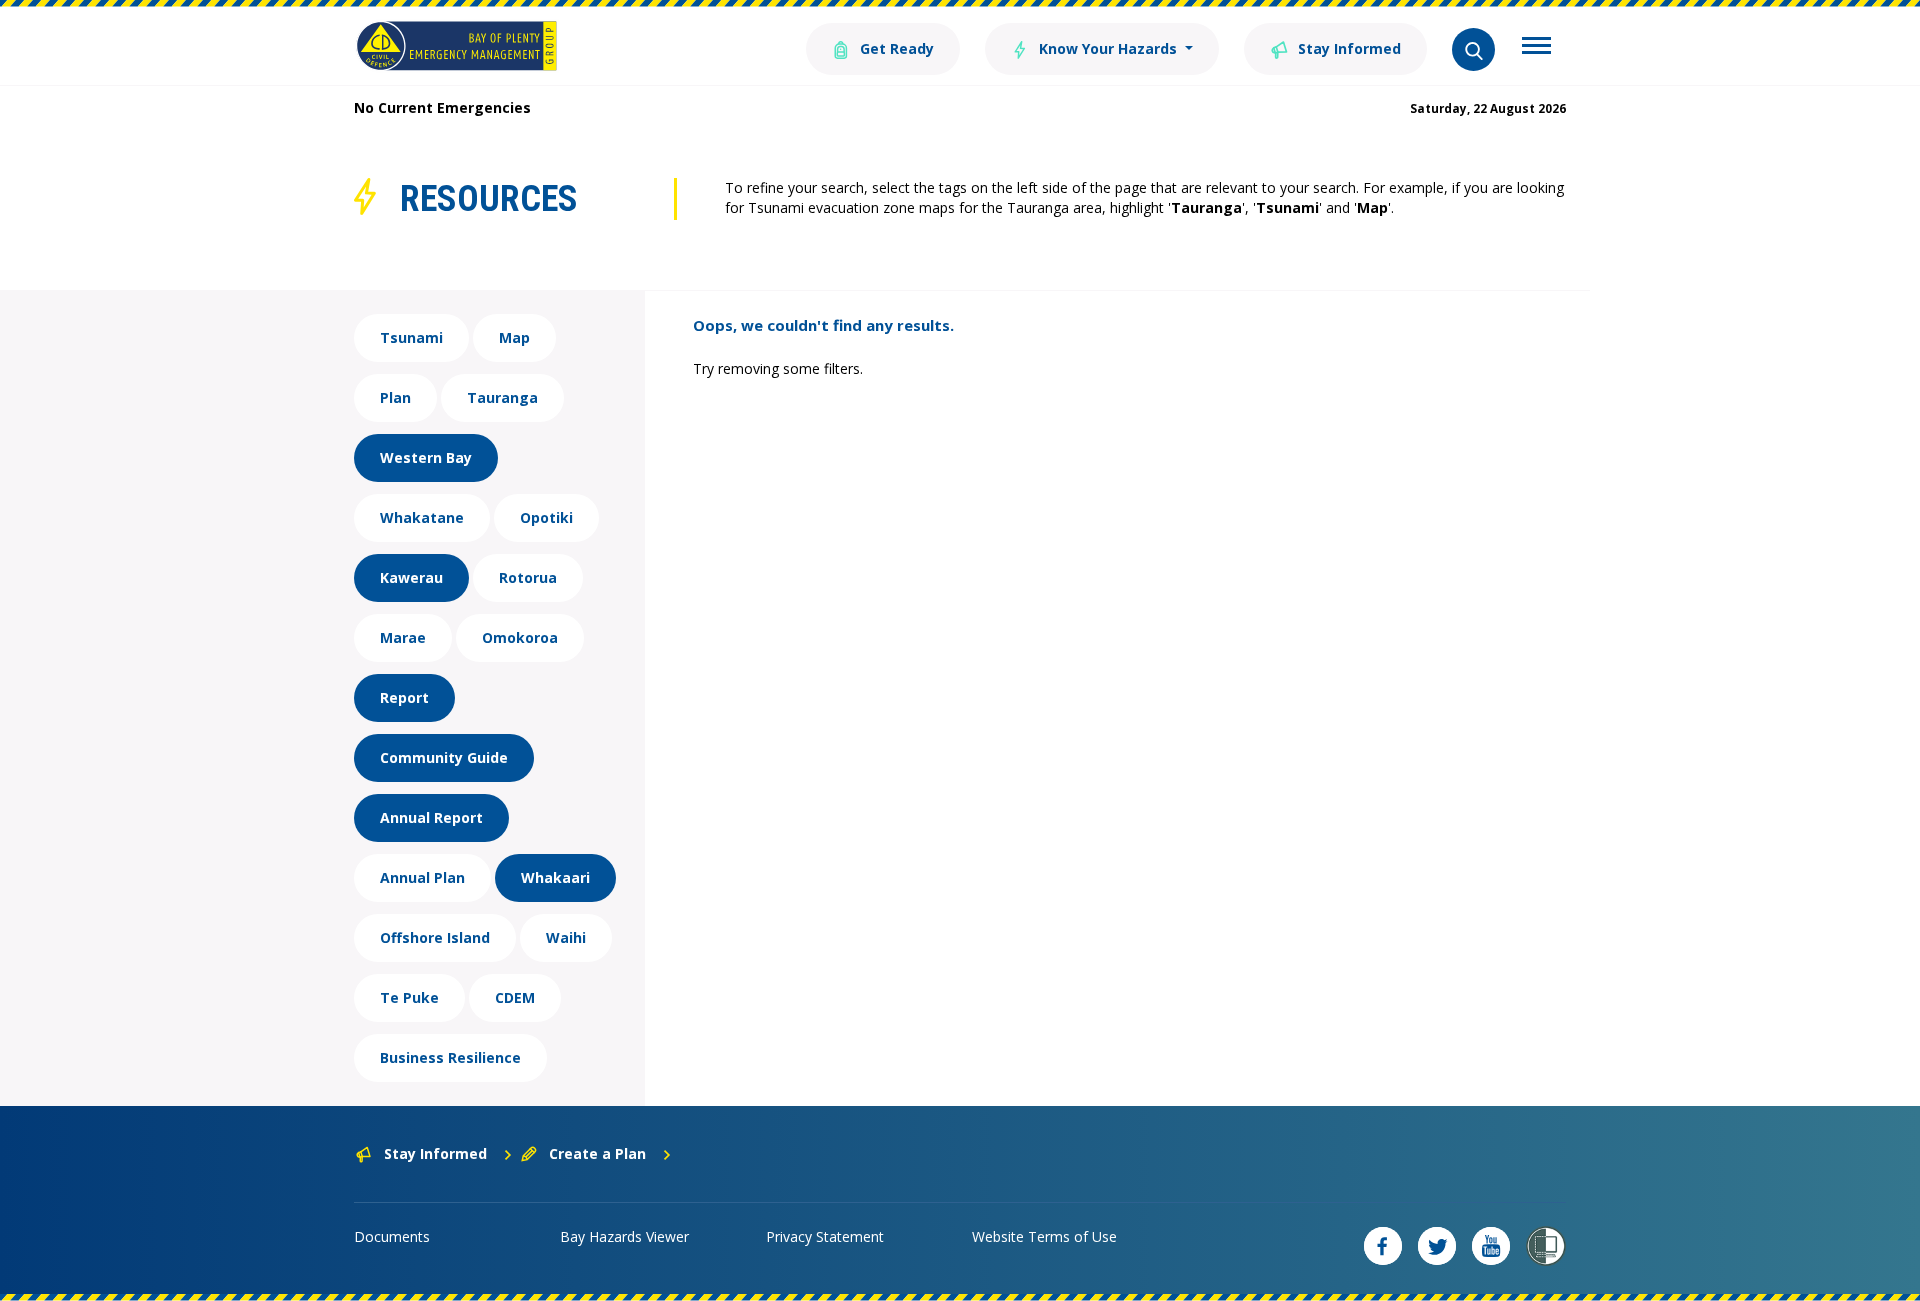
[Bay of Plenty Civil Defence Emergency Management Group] (456, 46)
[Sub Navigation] (1536, 48)
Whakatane (422, 517)
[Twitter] (1437, 1246)
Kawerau (411, 577)
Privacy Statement (825, 1236)
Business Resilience (450, 1057)
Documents (392, 1236)
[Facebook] (1383, 1246)
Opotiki (546, 517)
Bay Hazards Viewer (624, 1236)
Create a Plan (597, 1153)
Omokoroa (520, 637)
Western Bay (426, 457)
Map (514, 337)
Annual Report (431, 817)
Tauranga (502, 397)
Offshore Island (435, 937)
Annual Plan (422, 877)
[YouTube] (1491, 1246)
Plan (395, 397)
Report (404, 697)
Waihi (566, 937)
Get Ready (895, 48)
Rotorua (528, 577)
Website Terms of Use (1044, 1236)
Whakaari (555, 877)
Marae (403, 637)
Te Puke (409, 997)
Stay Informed (1347, 48)
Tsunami (411, 337)
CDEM (515, 997)
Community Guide (444, 757)
